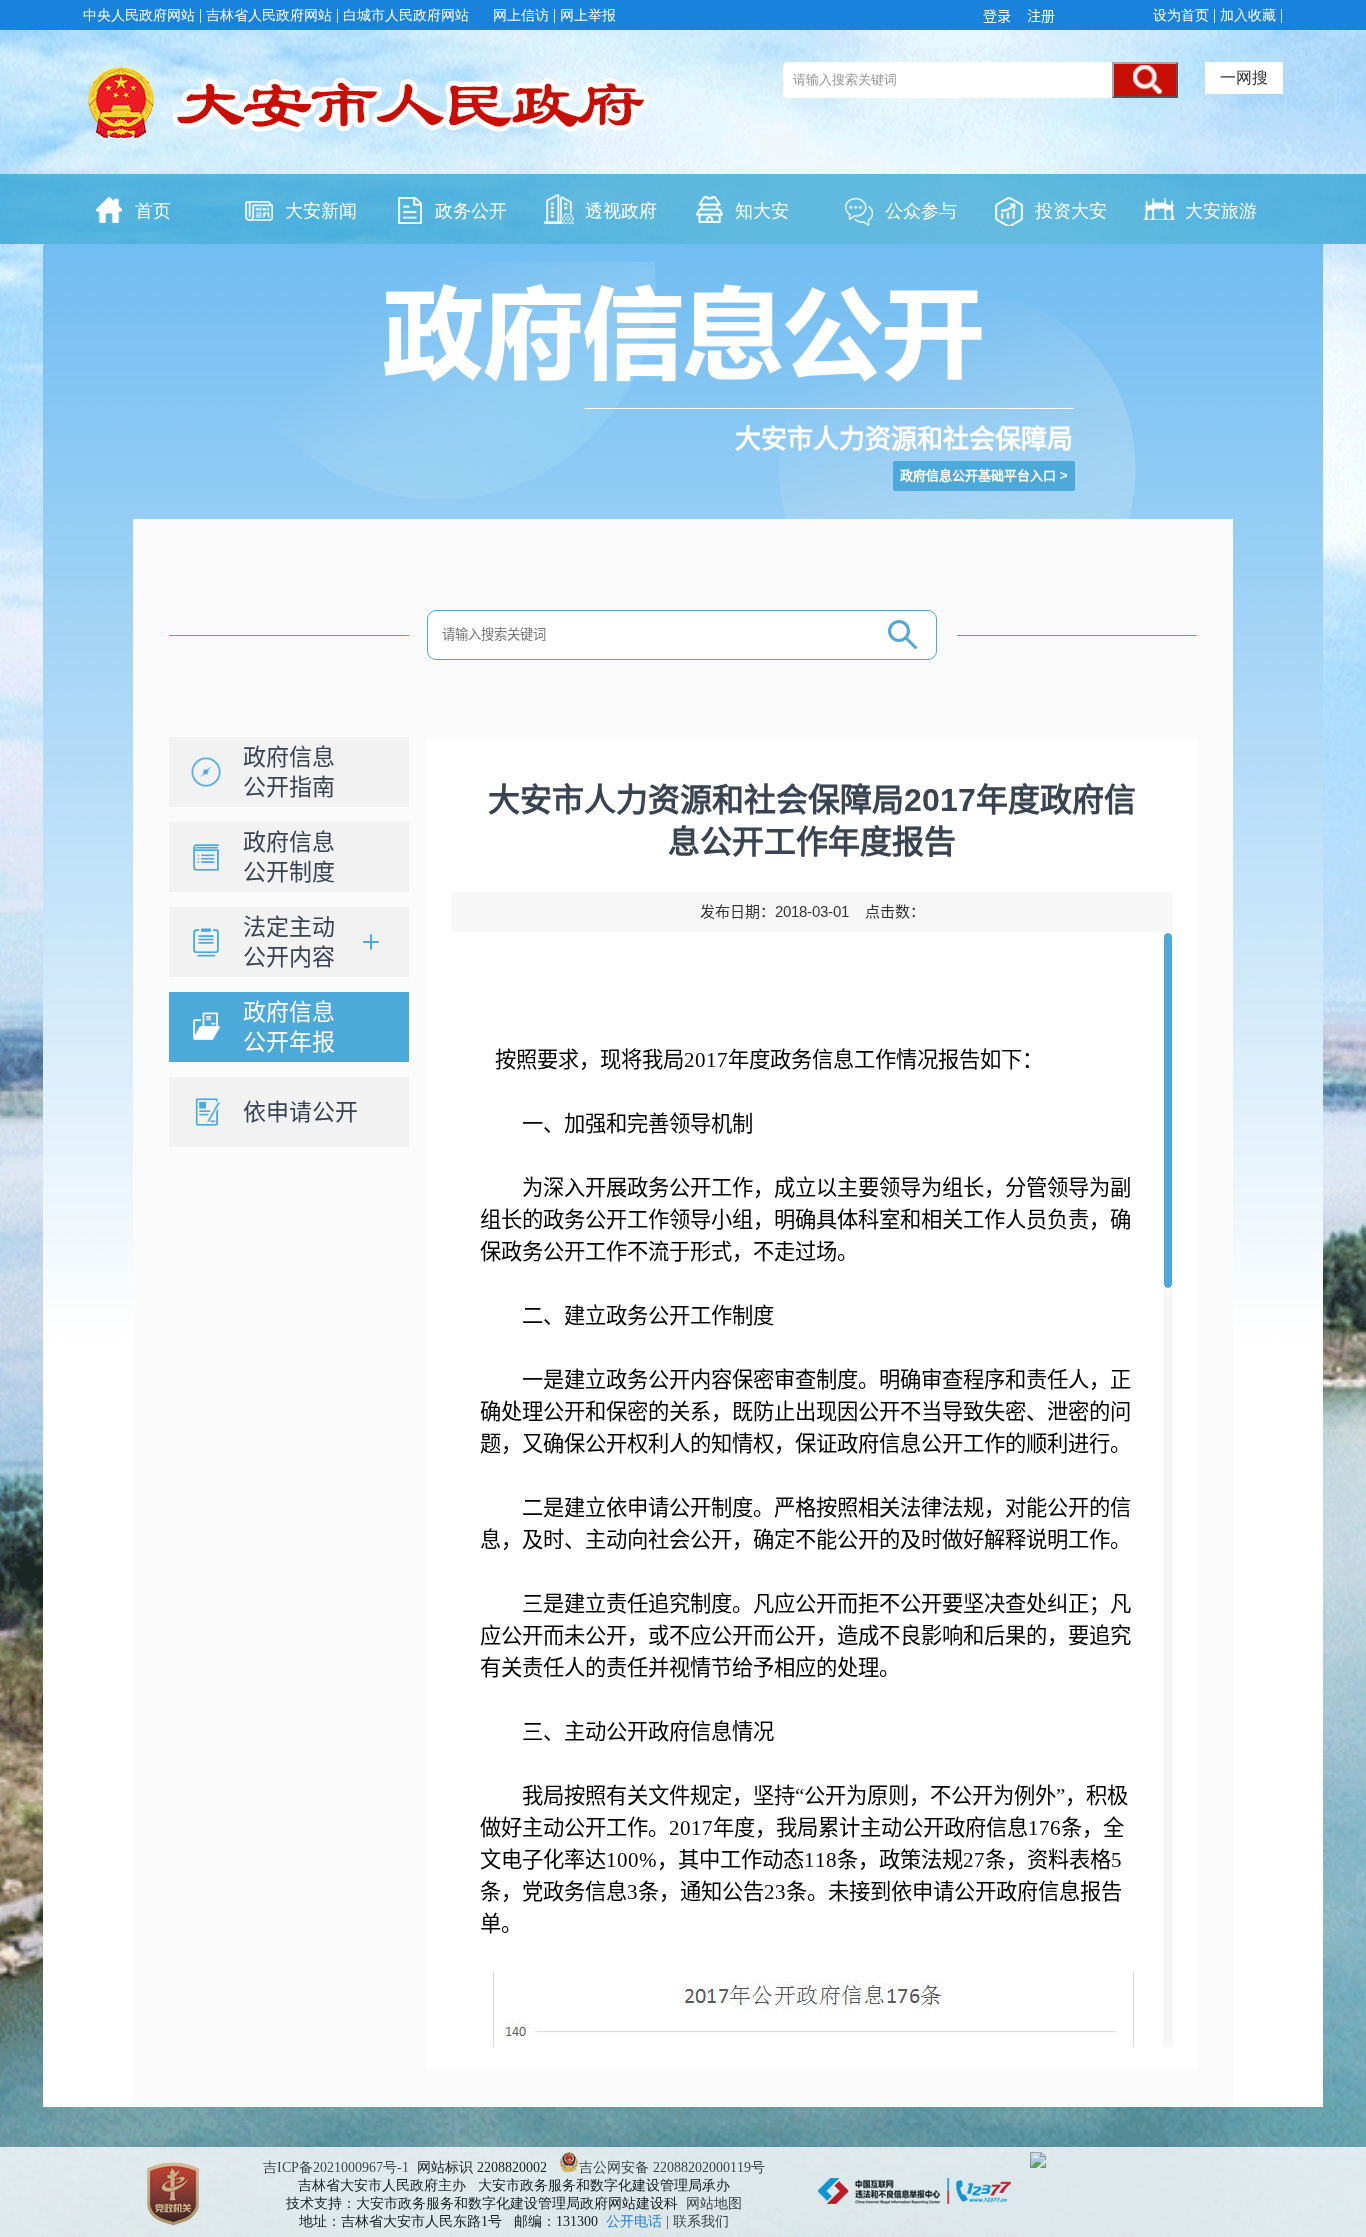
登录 (1001, 16)
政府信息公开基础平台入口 (978, 475)
